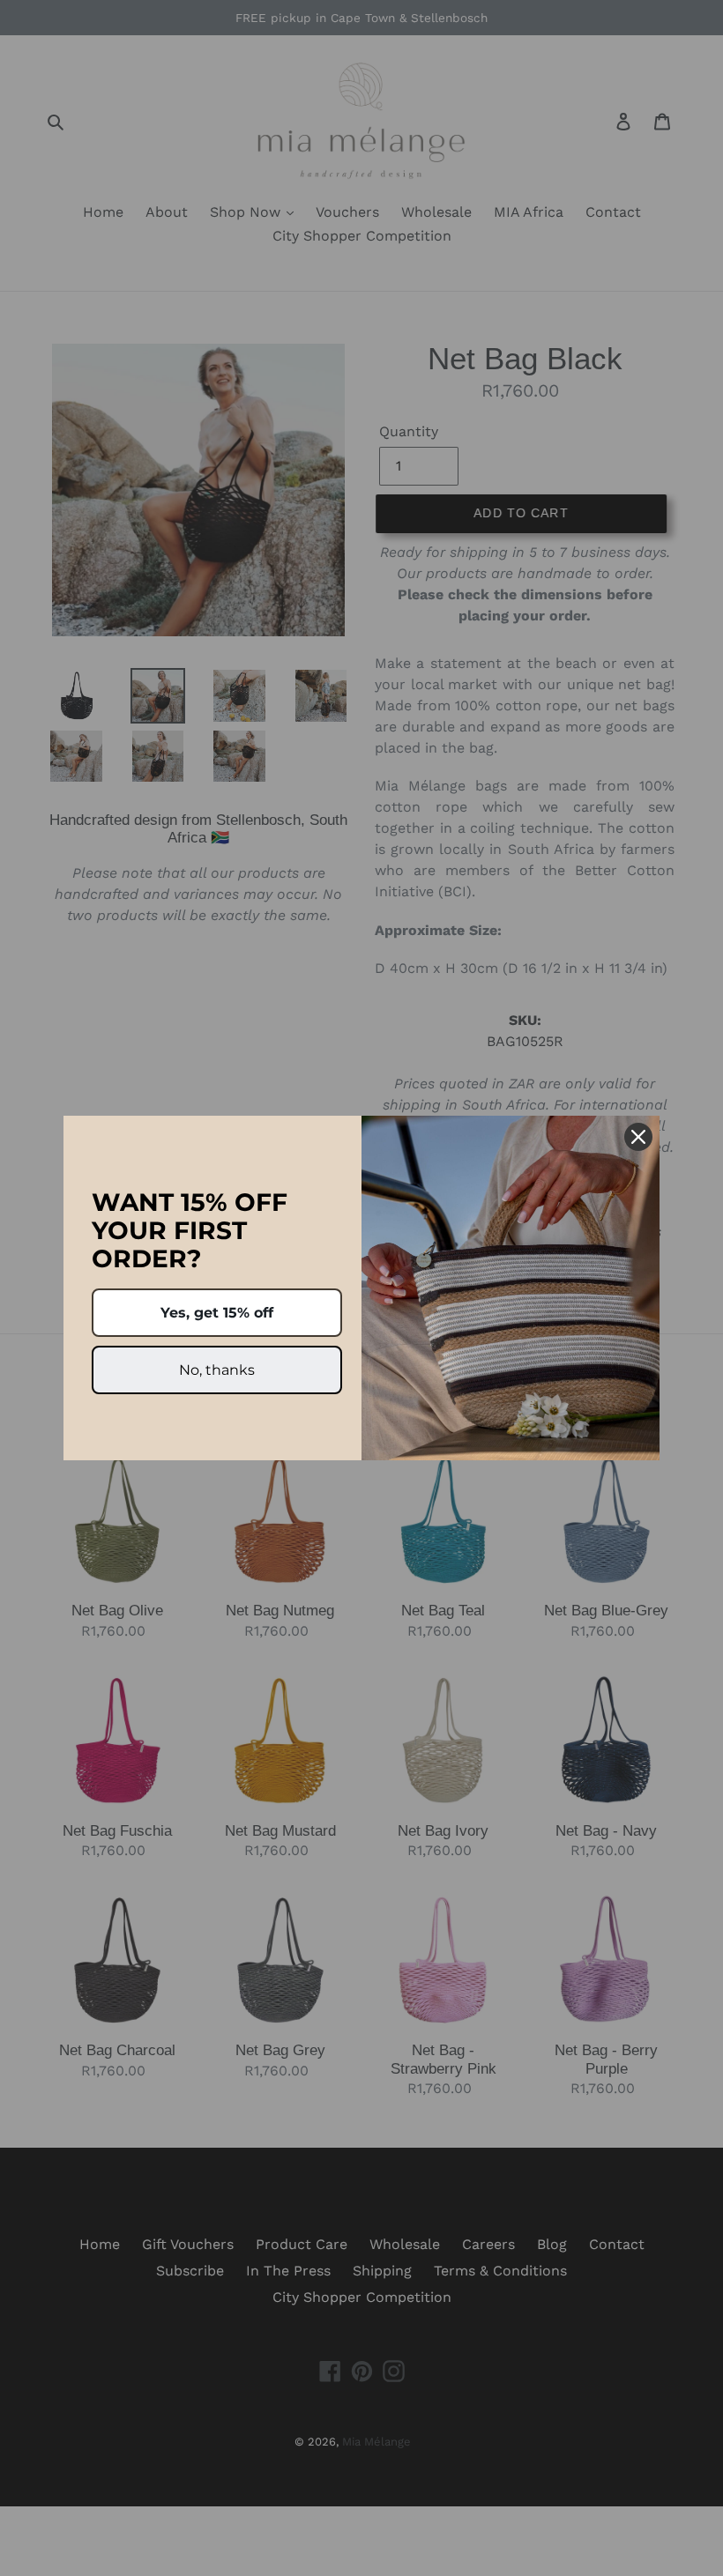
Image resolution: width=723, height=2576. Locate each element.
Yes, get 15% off (217, 1313)
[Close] (638, 1137)
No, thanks (217, 1370)
